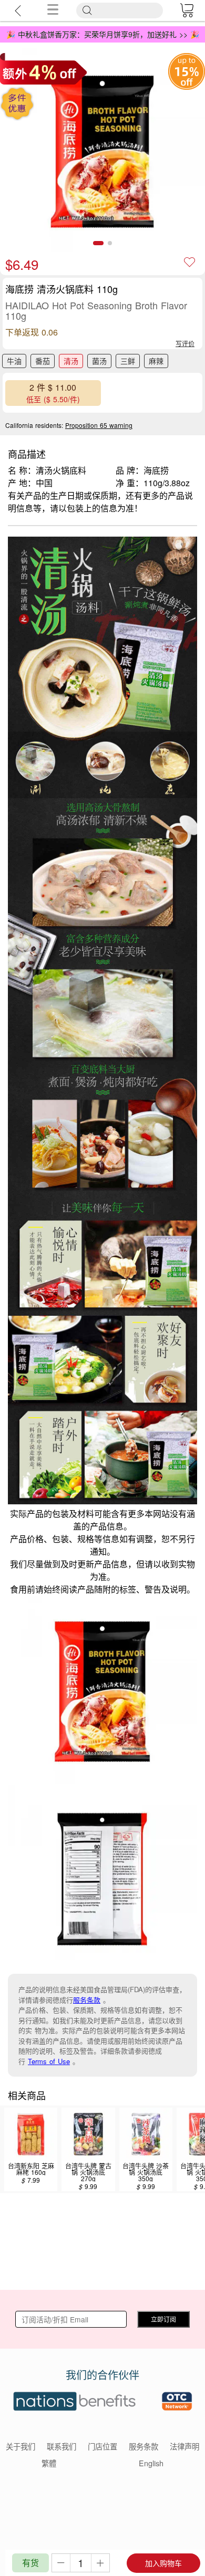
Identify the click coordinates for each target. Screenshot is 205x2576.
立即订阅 (163, 2319)
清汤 (71, 361)
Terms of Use (49, 2061)
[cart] (187, 11)
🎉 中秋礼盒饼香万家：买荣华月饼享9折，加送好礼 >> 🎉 (103, 34)
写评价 (185, 343)
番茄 (43, 361)
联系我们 (61, 2446)
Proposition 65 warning (99, 425)
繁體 (49, 2463)
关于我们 (20, 2446)
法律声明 (184, 2446)
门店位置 (102, 2446)
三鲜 (128, 361)
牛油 (14, 361)
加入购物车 (163, 2563)
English (151, 2463)
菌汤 (99, 361)
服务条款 (87, 2000)
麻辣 (156, 361)
